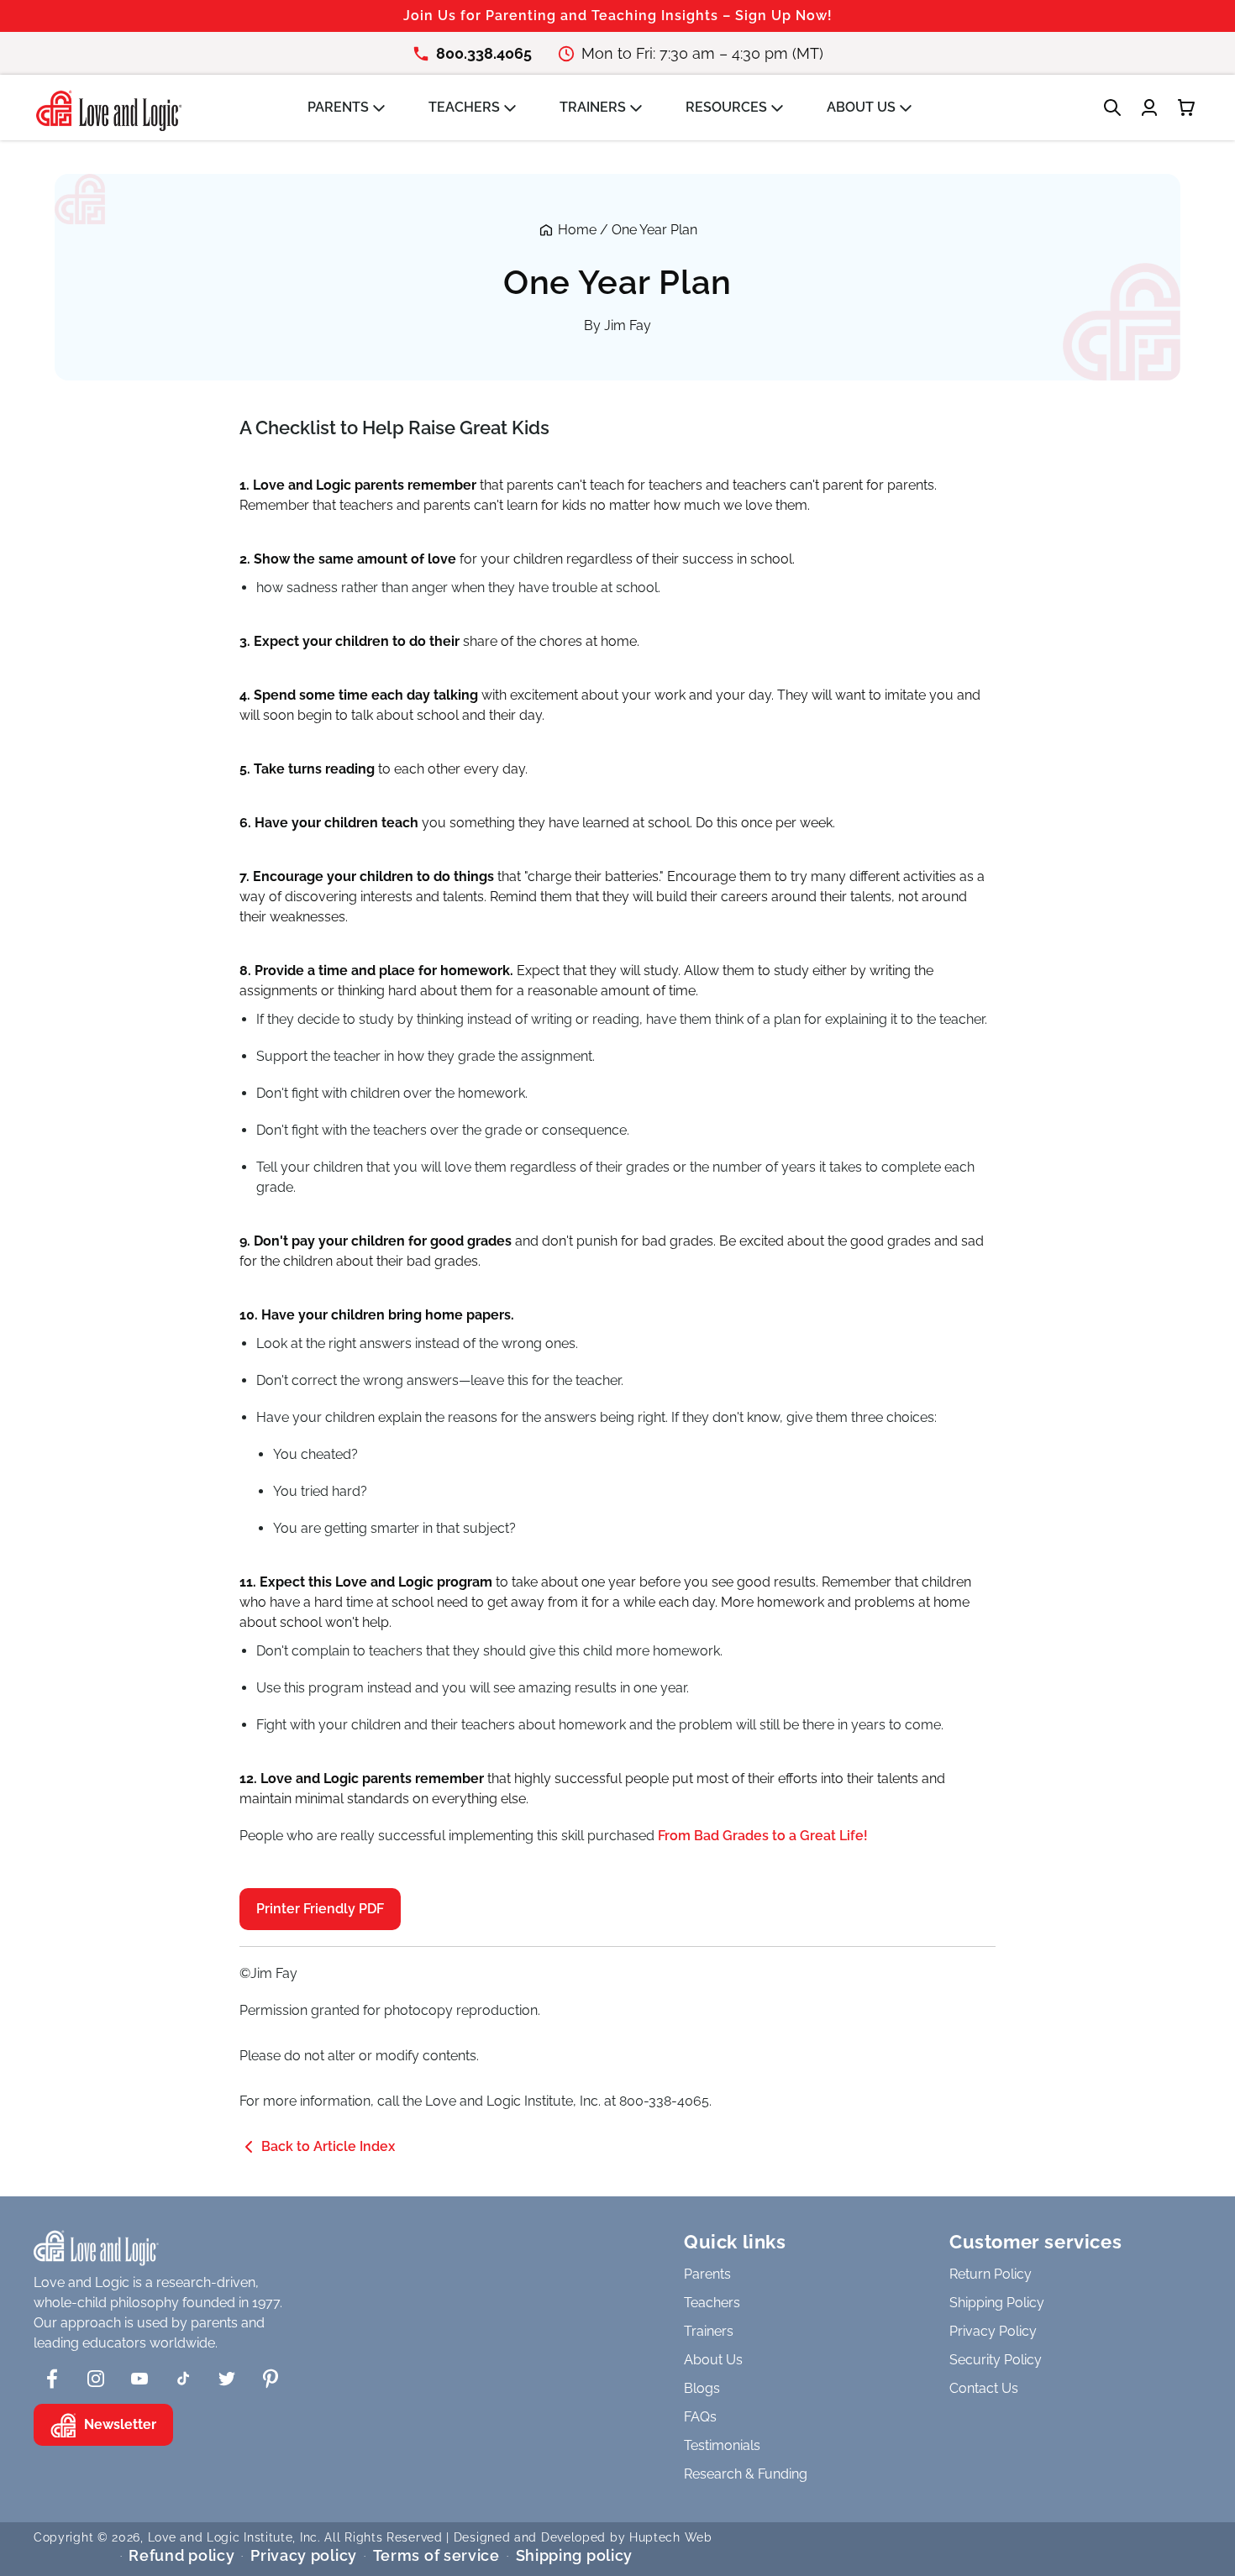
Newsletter (120, 2424)
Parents (707, 2274)
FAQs (700, 2417)
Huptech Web (671, 2537)
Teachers (712, 2303)
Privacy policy (304, 2555)
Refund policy (181, 2555)
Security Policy (996, 2360)
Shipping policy (575, 2555)
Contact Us (984, 2388)
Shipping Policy (997, 2303)
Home (577, 230)
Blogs (702, 2388)
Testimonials (722, 2445)
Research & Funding (746, 2474)
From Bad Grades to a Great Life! (763, 1836)
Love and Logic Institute (221, 2537)
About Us (713, 2360)
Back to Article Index (328, 2146)
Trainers (709, 2331)
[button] (355, 108)
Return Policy (991, 2274)
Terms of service (436, 2555)
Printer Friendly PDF (320, 1909)
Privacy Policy (993, 2331)
